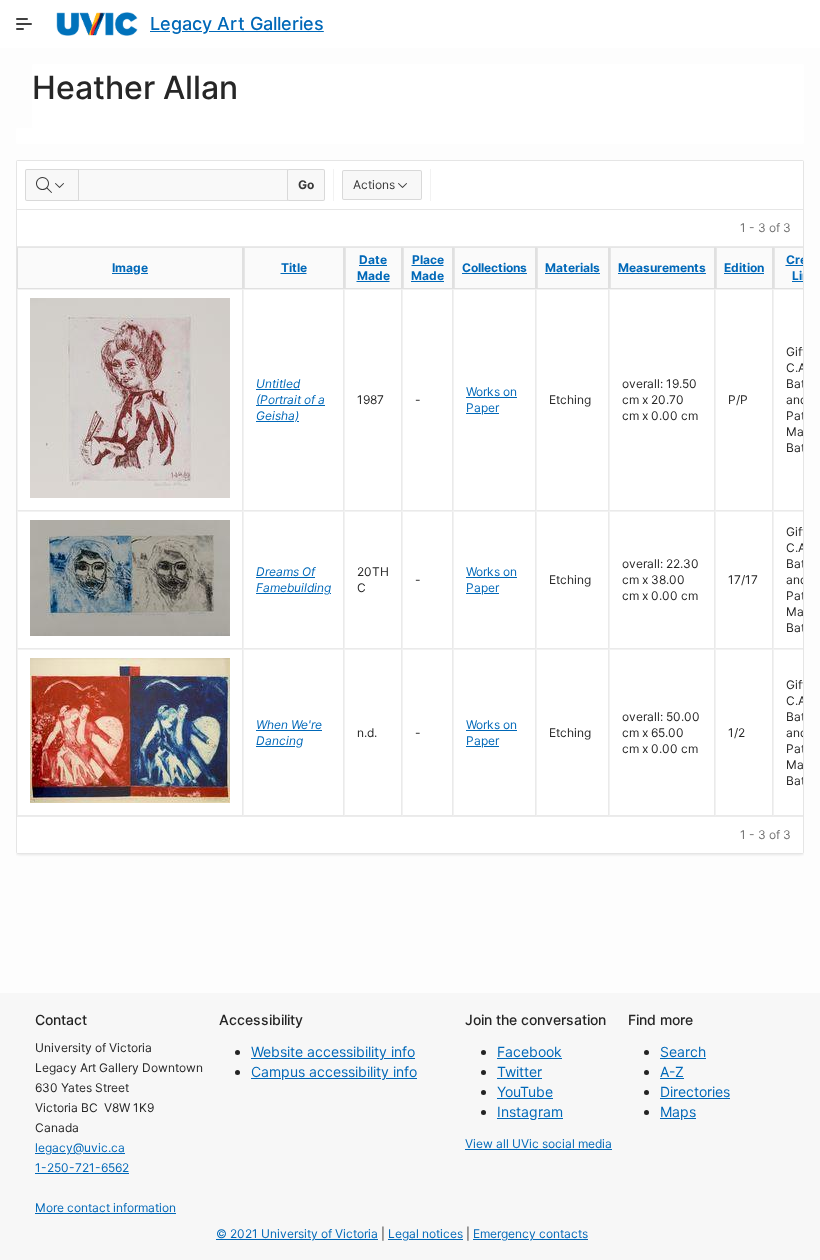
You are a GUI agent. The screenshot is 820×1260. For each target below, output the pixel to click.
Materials (572, 267)
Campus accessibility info (334, 1071)
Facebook (529, 1051)
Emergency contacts (530, 1233)
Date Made (373, 267)
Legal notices (425, 1233)
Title (294, 267)
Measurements (662, 267)
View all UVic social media (538, 1143)
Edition (744, 267)
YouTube (525, 1091)
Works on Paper (491, 399)
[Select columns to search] (52, 185)
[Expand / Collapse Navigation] (24, 24)
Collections (494, 267)
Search (683, 1051)
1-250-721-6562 (82, 1167)
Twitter (519, 1071)
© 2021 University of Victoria (297, 1233)
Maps (678, 1111)
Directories (695, 1091)
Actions (374, 184)
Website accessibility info (333, 1051)
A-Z (672, 1071)
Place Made (427, 267)
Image (130, 267)
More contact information (105, 1207)
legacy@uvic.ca (80, 1147)
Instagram (530, 1111)
